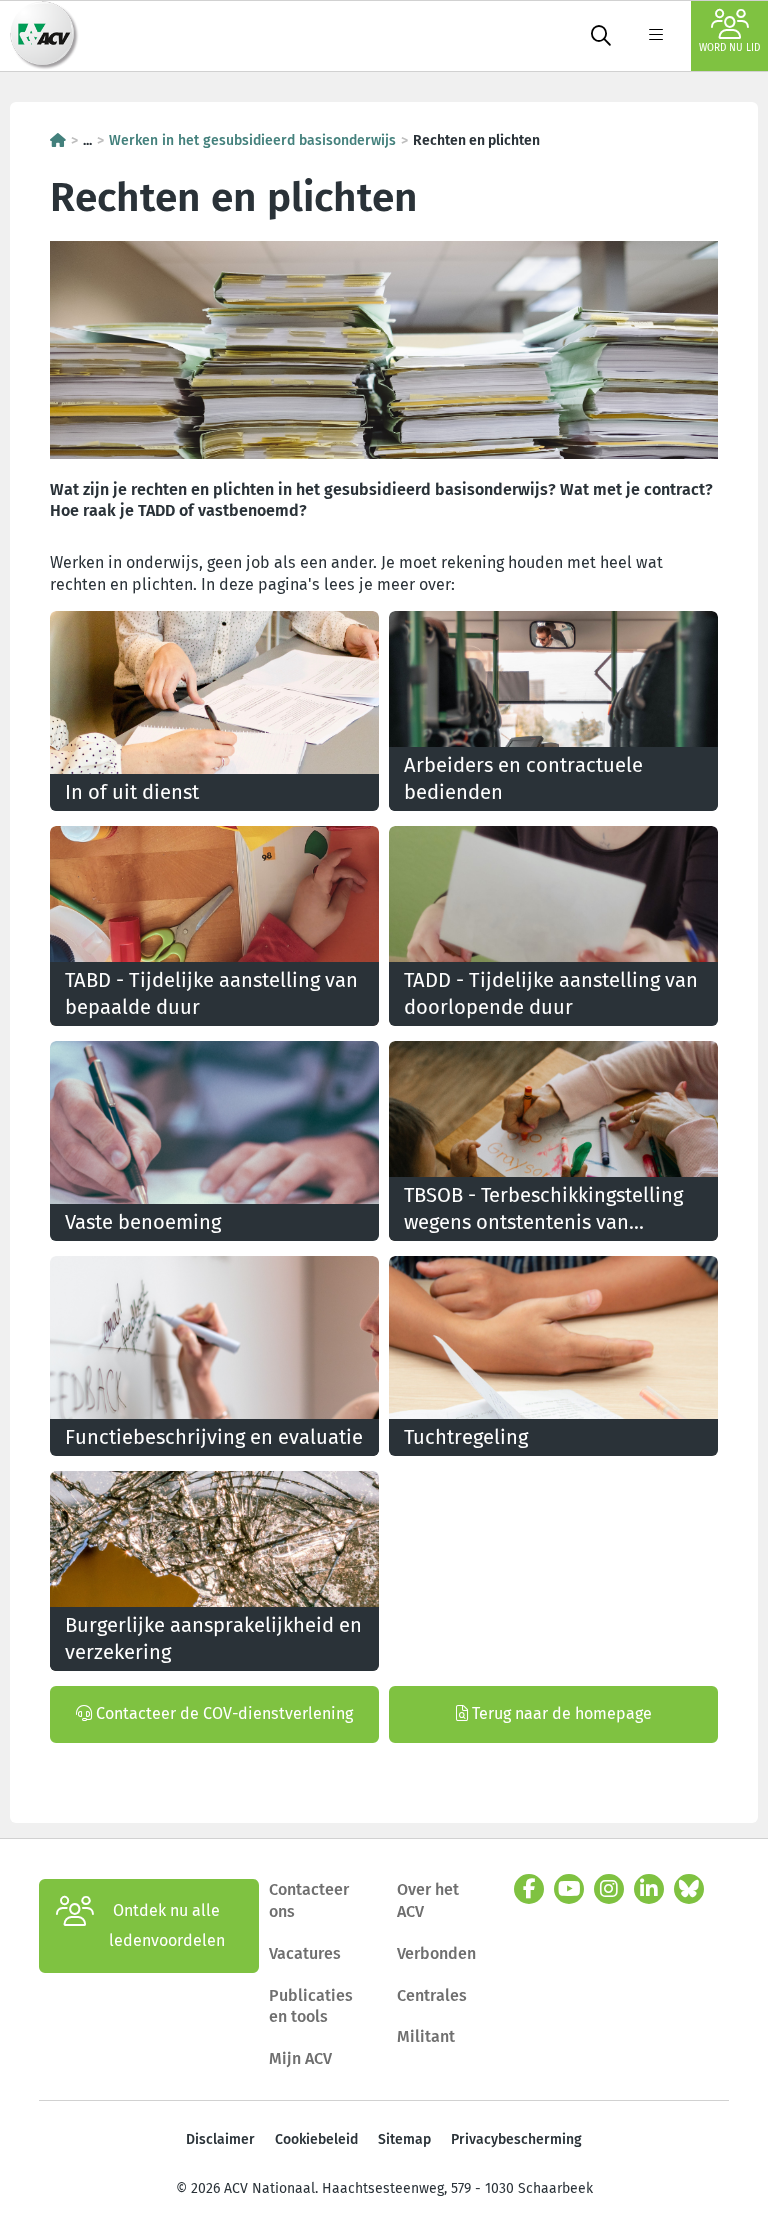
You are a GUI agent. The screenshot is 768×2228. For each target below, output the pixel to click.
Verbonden (436, 1953)
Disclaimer (220, 2139)
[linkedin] (649, 1889)
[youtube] (569, 1889)
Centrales (432, 1995)
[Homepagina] (58, 140)
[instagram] (609, 1889)
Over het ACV (428, 1900)
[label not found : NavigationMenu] (656, 36)
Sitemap (404, 2139)
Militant (426, 2036)
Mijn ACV (300, 2058)
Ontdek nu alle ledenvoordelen (167, 1925)
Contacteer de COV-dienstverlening (222, 1713)
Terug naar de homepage (560, 1713)
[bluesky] (689, 1889)
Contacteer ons (309, 1900)
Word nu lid (729, 48)
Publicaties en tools (311, 2006)
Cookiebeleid (316, 2139)
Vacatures (305, 1953)
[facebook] (529, 1889)
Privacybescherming (516, 2139)
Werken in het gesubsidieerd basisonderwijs (252, 140)
